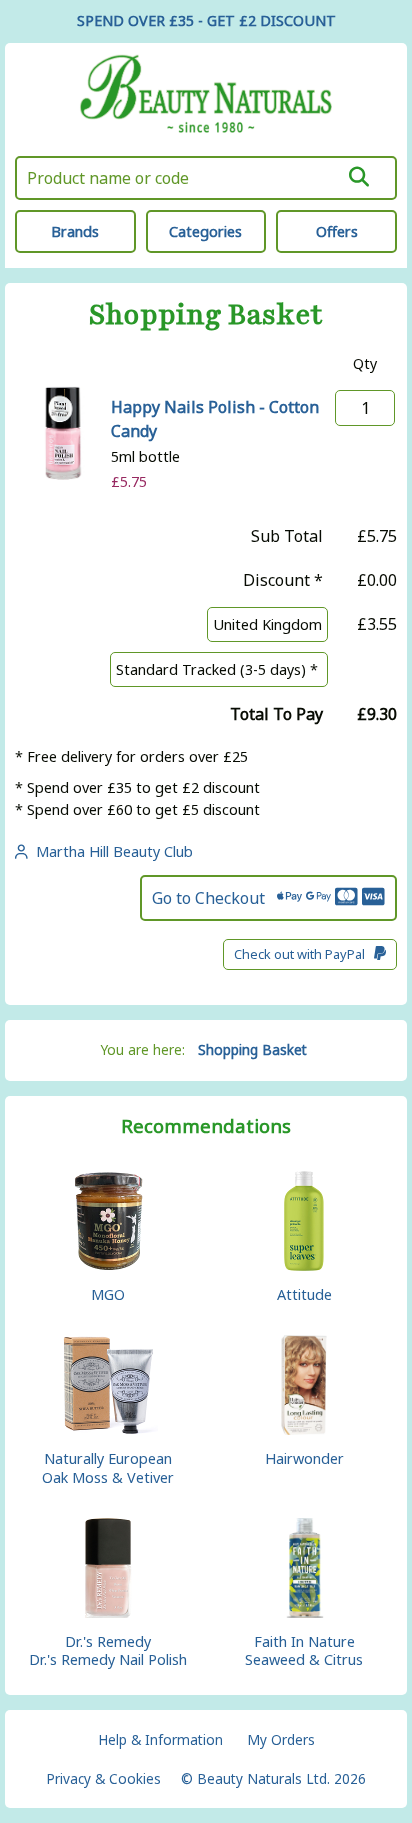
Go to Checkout (214, 898)
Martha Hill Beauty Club (110, 851)
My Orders (281, 1739)
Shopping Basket (252, 1049)
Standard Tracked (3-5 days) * (219, 669)
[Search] (359, 177)
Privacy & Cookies (103, 1778)
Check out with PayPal (304, 954)
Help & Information (160, 1739)
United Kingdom (267, 624)
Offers (337, 231)
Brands (75, 231)
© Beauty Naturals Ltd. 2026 (273, 1778)
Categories (205, 231)
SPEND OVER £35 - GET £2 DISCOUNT (206, 20)
